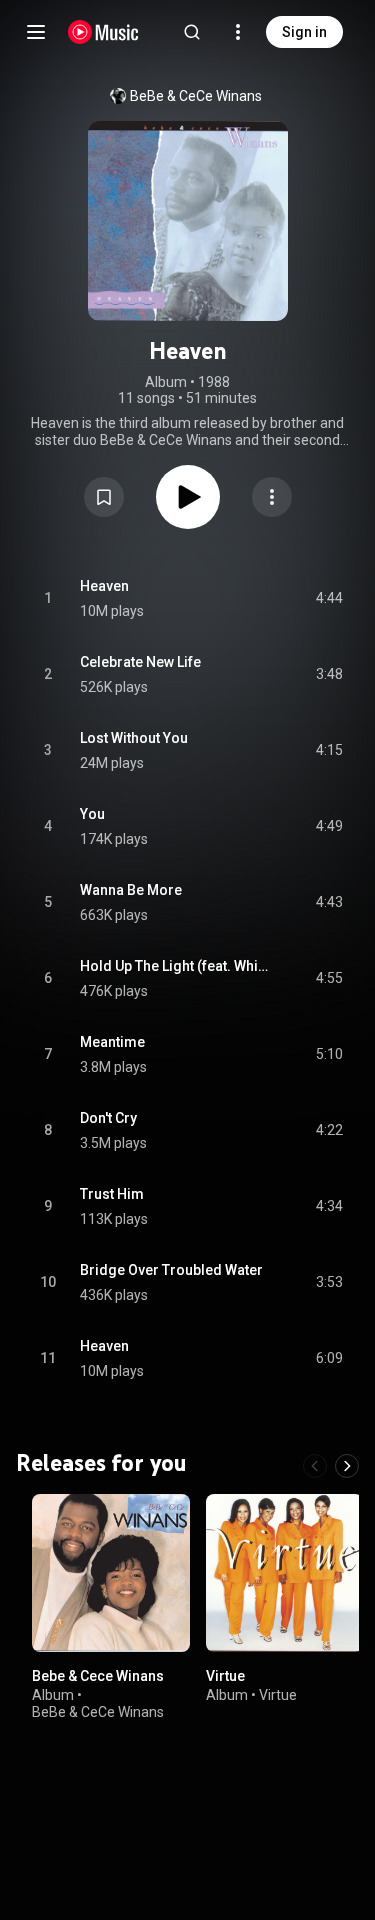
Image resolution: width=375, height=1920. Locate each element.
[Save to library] (104, 497)
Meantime (112, 1042)
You (92, 814)
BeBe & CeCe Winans (196, 96)
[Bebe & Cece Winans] (111, 1573)
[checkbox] (329, 599)
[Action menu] (272, 497)
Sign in (304, 32)
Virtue (225, 1675)
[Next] (347, 1466)
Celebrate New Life (140, 662)
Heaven (104, 586)
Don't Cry (108, 1118)
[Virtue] (285, 1573)
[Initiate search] (192, 32)
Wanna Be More (131, 890)
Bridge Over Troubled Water (171, 1270)
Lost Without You (134, 738)
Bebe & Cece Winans (98, 1675)
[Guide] (36, 32)
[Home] (103, 32)
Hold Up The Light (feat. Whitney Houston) (175, 966)
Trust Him (112, 1194)
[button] (104, 497)
